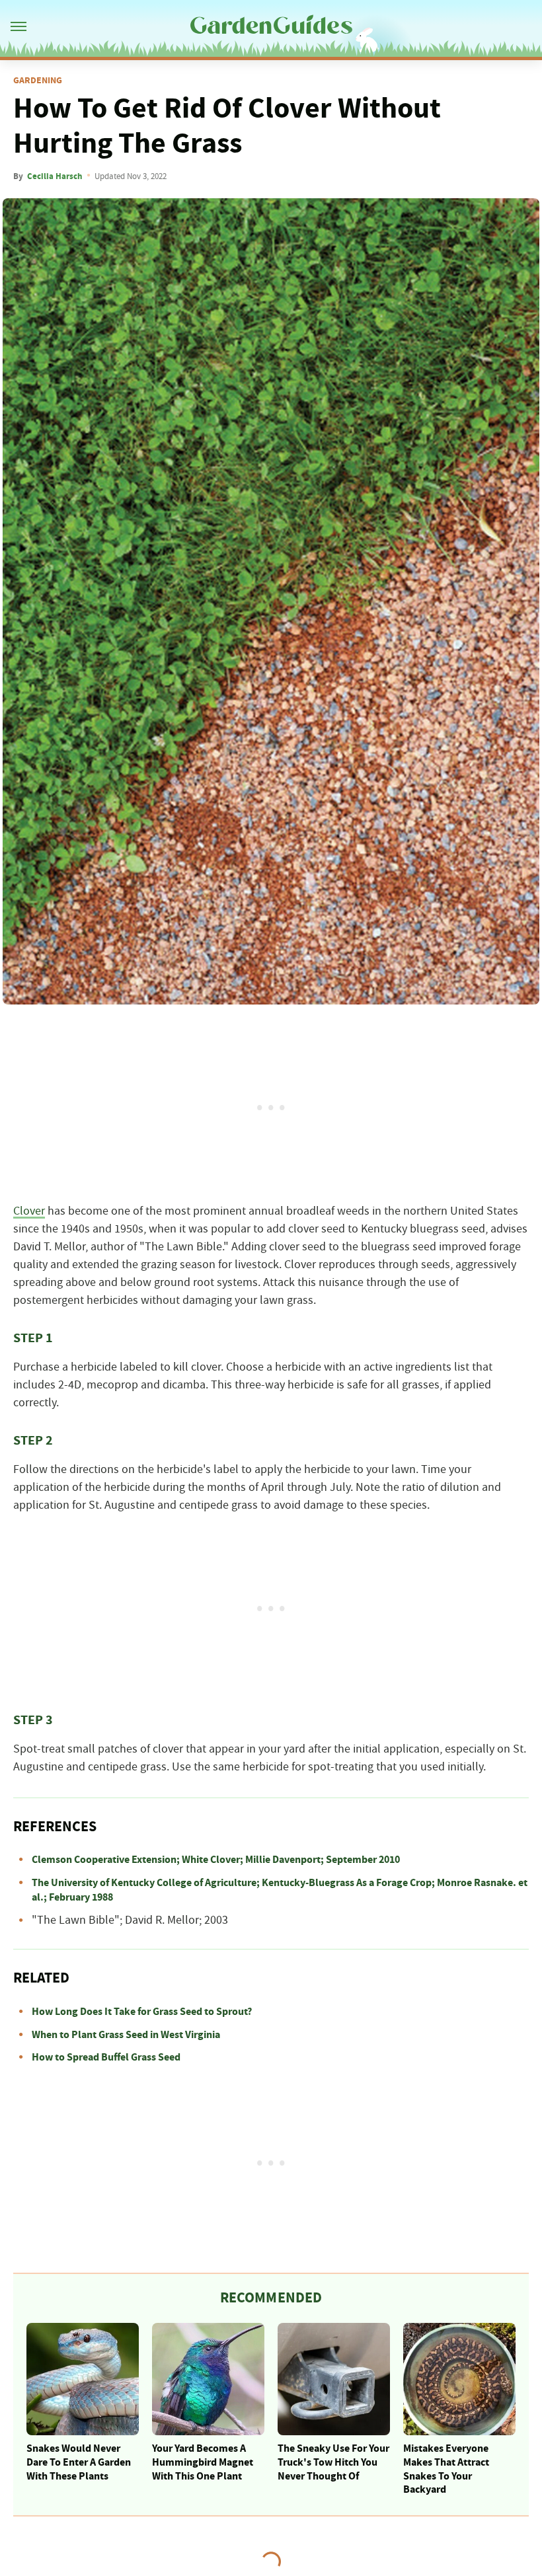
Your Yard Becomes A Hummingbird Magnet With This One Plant (203, 2462)
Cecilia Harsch (55, 176)
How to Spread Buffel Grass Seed (106, 2057)
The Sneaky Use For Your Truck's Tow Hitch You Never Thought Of (333, 2462)
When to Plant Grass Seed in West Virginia (126, 2035)
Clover (29, 1211)
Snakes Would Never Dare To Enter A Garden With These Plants (79, 2462)
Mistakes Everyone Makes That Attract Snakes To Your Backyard (446, 2469)
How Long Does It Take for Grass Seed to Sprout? (142, 2012)
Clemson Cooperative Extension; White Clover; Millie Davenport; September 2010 (216, 1860)
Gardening (38, 81)
